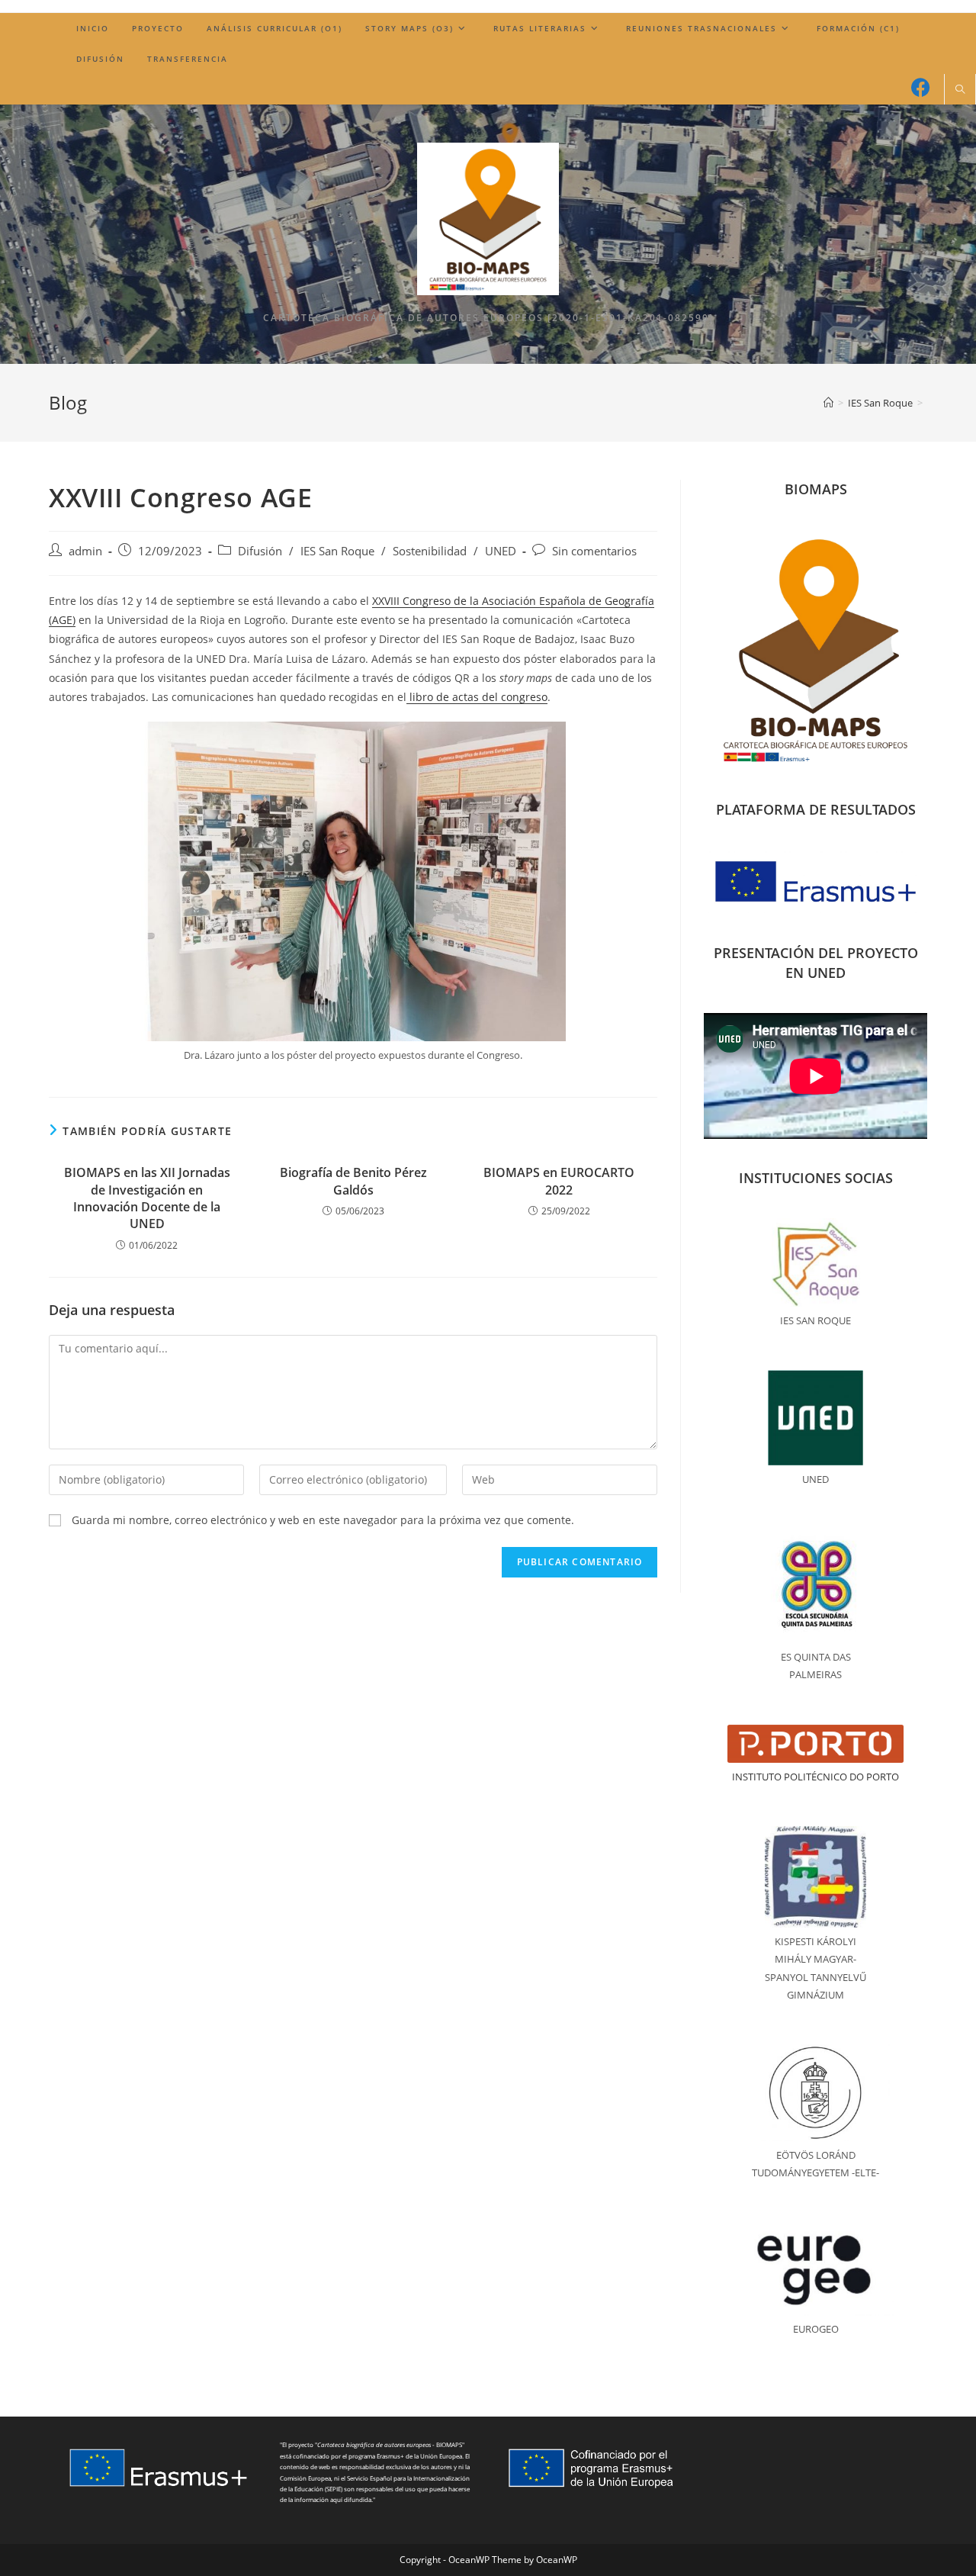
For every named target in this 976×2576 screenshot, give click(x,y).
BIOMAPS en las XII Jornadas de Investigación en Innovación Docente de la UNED (147, 1198)
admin (85, 551)
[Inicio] (828, 403)
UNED (501, 551)
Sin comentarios (594, 551)
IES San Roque (337, 551)
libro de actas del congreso (477, 697)
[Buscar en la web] (960, 90)
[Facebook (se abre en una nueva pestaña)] (921, 87)
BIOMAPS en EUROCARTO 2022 (559, 1181)
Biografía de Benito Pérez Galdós (353, 1181)
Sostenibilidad (430, 551)
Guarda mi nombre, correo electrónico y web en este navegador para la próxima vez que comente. (323, 1520)
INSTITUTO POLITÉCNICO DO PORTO (815, 1777)
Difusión (260, 551)
